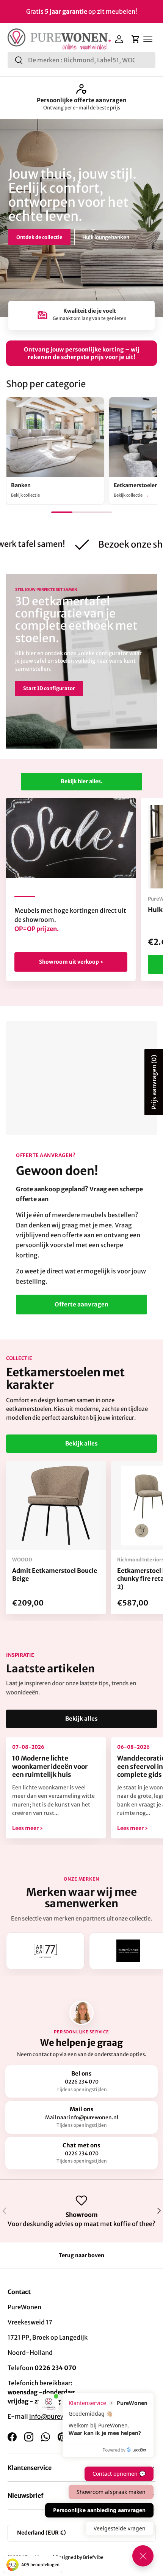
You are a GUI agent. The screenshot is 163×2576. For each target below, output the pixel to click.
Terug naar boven (81, 2255)
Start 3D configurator (49, 688)
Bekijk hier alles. (81, 781)
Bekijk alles (81, 1443)
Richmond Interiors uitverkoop (81, 100)
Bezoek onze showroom (45, 234)
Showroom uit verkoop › (71, 962)
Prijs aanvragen (154, 1082)
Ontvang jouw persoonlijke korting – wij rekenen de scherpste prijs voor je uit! (82, 353)
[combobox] (81, 60)
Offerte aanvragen (81, 1304)
